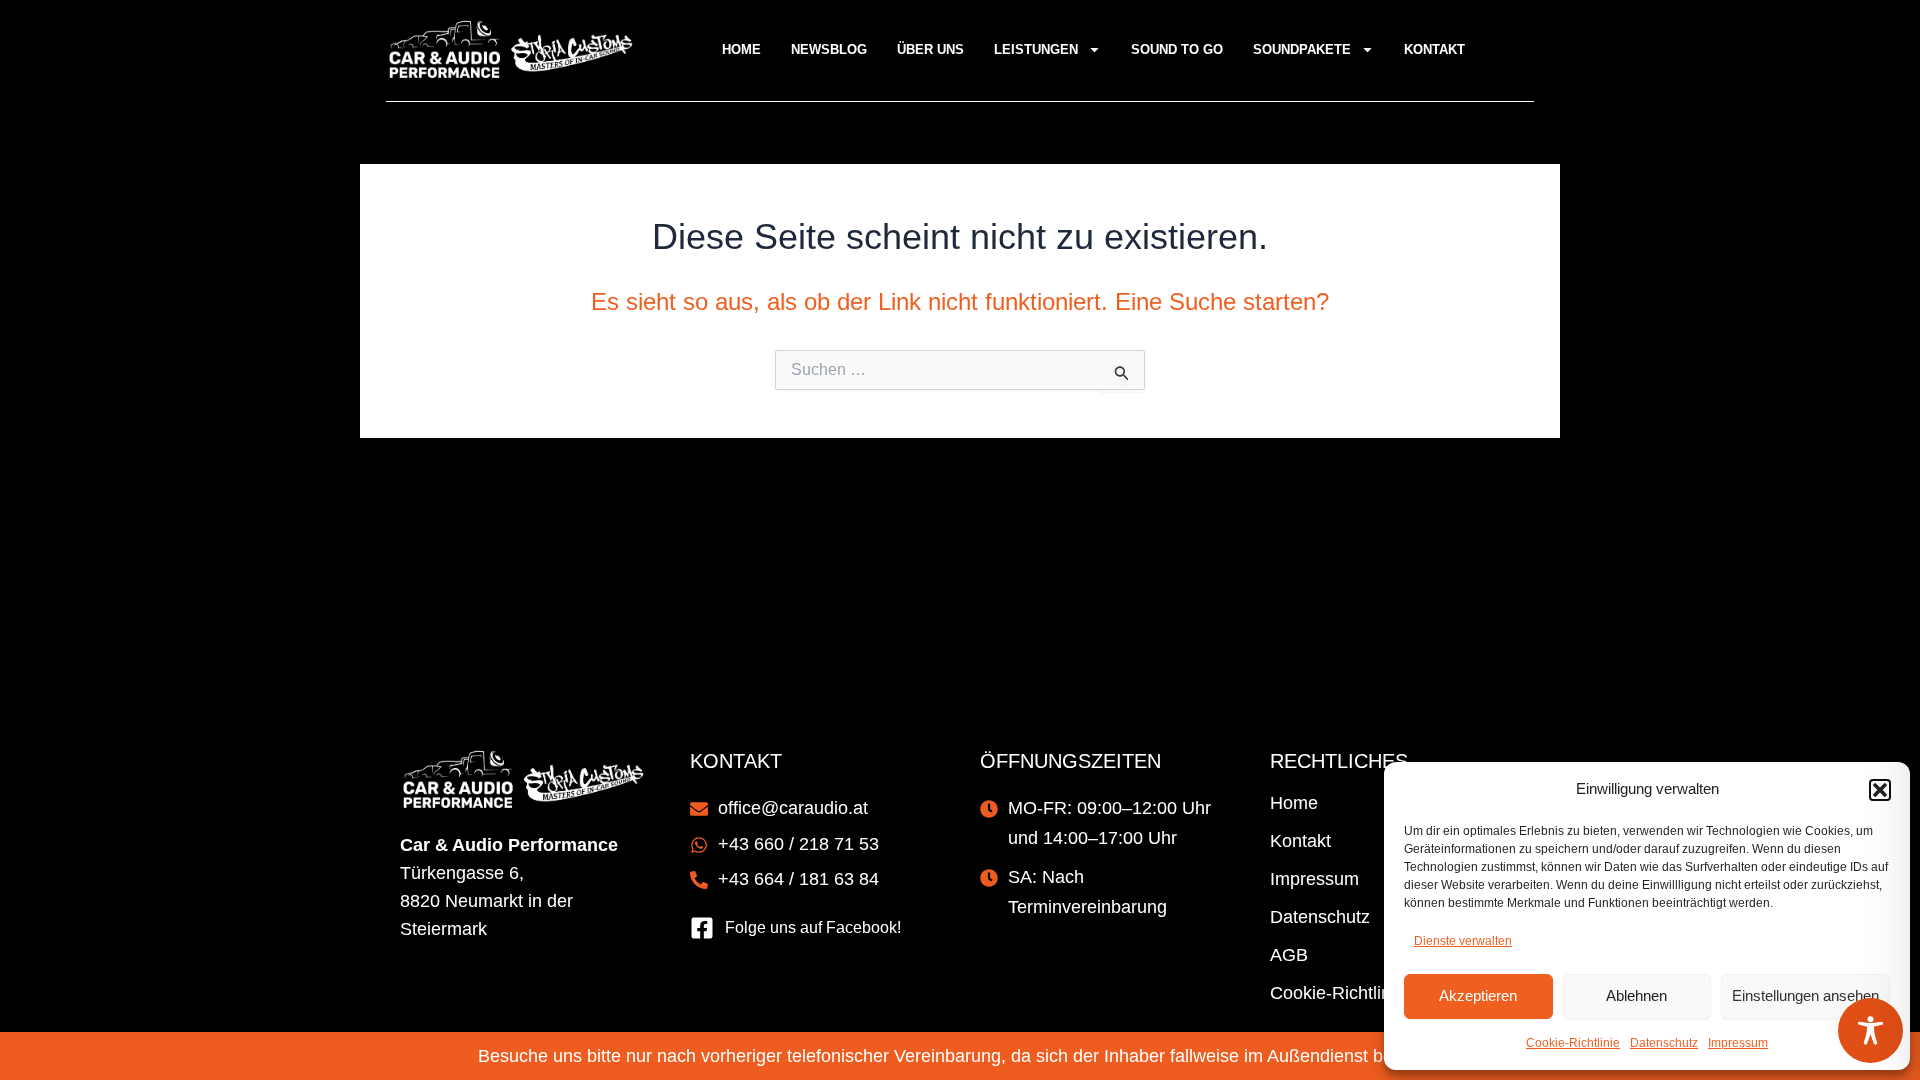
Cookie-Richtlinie (1573, 1043)
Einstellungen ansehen (1805, 995)
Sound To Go (1177, 49)
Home (741, 49)
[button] (1880, 790)
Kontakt (1434, 49)
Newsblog (829, 49)
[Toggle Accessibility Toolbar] (1870, 1030)
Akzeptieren (1478, 995)
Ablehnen (1636, 995)
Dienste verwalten (1463, 941)
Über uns (930, 49)
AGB (1289, 955)
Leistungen (1036, 49)
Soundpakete (1302, 49)
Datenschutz (1664, 1043)
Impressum (1738, 1043)
